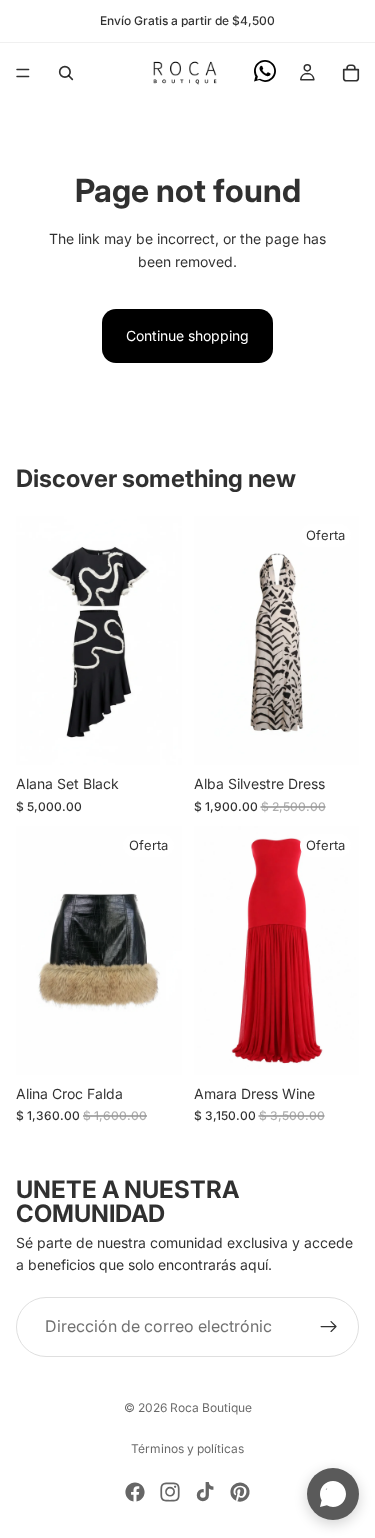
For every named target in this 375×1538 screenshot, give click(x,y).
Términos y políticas (187, 1448)
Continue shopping (187, 335)
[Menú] (23, 73)
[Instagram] (170, 1492)
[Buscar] (66, 73)
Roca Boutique (211, 1407)
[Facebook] (135, 1492)
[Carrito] (351, 73)
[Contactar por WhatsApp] (333, 1494)
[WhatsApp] (265, 71)
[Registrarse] (329, 1327)
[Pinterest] (240, 1492)
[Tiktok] (205, 1492)
